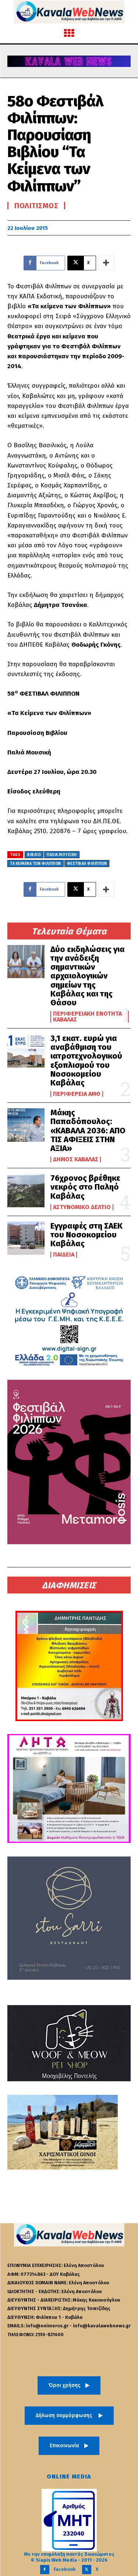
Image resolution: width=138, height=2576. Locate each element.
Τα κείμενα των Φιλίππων (36, 864)
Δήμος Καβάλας (76, 1159)
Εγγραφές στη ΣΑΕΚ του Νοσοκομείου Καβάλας (86, 1235)
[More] (106, 263)
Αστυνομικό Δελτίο (82, 1207)
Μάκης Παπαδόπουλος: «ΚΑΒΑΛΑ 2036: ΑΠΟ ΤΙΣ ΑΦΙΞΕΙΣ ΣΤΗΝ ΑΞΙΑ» (88, 1130)
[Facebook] (45, 2570)
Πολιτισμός (36, 206)
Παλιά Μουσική (62, 855)
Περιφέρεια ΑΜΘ (77, 1094)
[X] (87, 2570)
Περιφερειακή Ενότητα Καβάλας (87, 1017)
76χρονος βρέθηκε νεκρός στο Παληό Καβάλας (85, 1187)
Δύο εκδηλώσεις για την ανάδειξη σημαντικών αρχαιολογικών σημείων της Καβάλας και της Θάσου (88, 976)
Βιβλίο (34, 855)
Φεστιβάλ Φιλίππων (87, 864)
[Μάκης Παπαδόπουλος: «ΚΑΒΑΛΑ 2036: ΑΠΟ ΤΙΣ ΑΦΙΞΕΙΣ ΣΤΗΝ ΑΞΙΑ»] (26, 1125)
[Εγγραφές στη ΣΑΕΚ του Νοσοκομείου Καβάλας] (26, 1238)
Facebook (65, 2569)
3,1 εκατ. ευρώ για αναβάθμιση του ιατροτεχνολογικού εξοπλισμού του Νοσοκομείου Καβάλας (86, 1060)
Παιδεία (64, 1255)
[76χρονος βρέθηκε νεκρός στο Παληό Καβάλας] (26, 1190)
